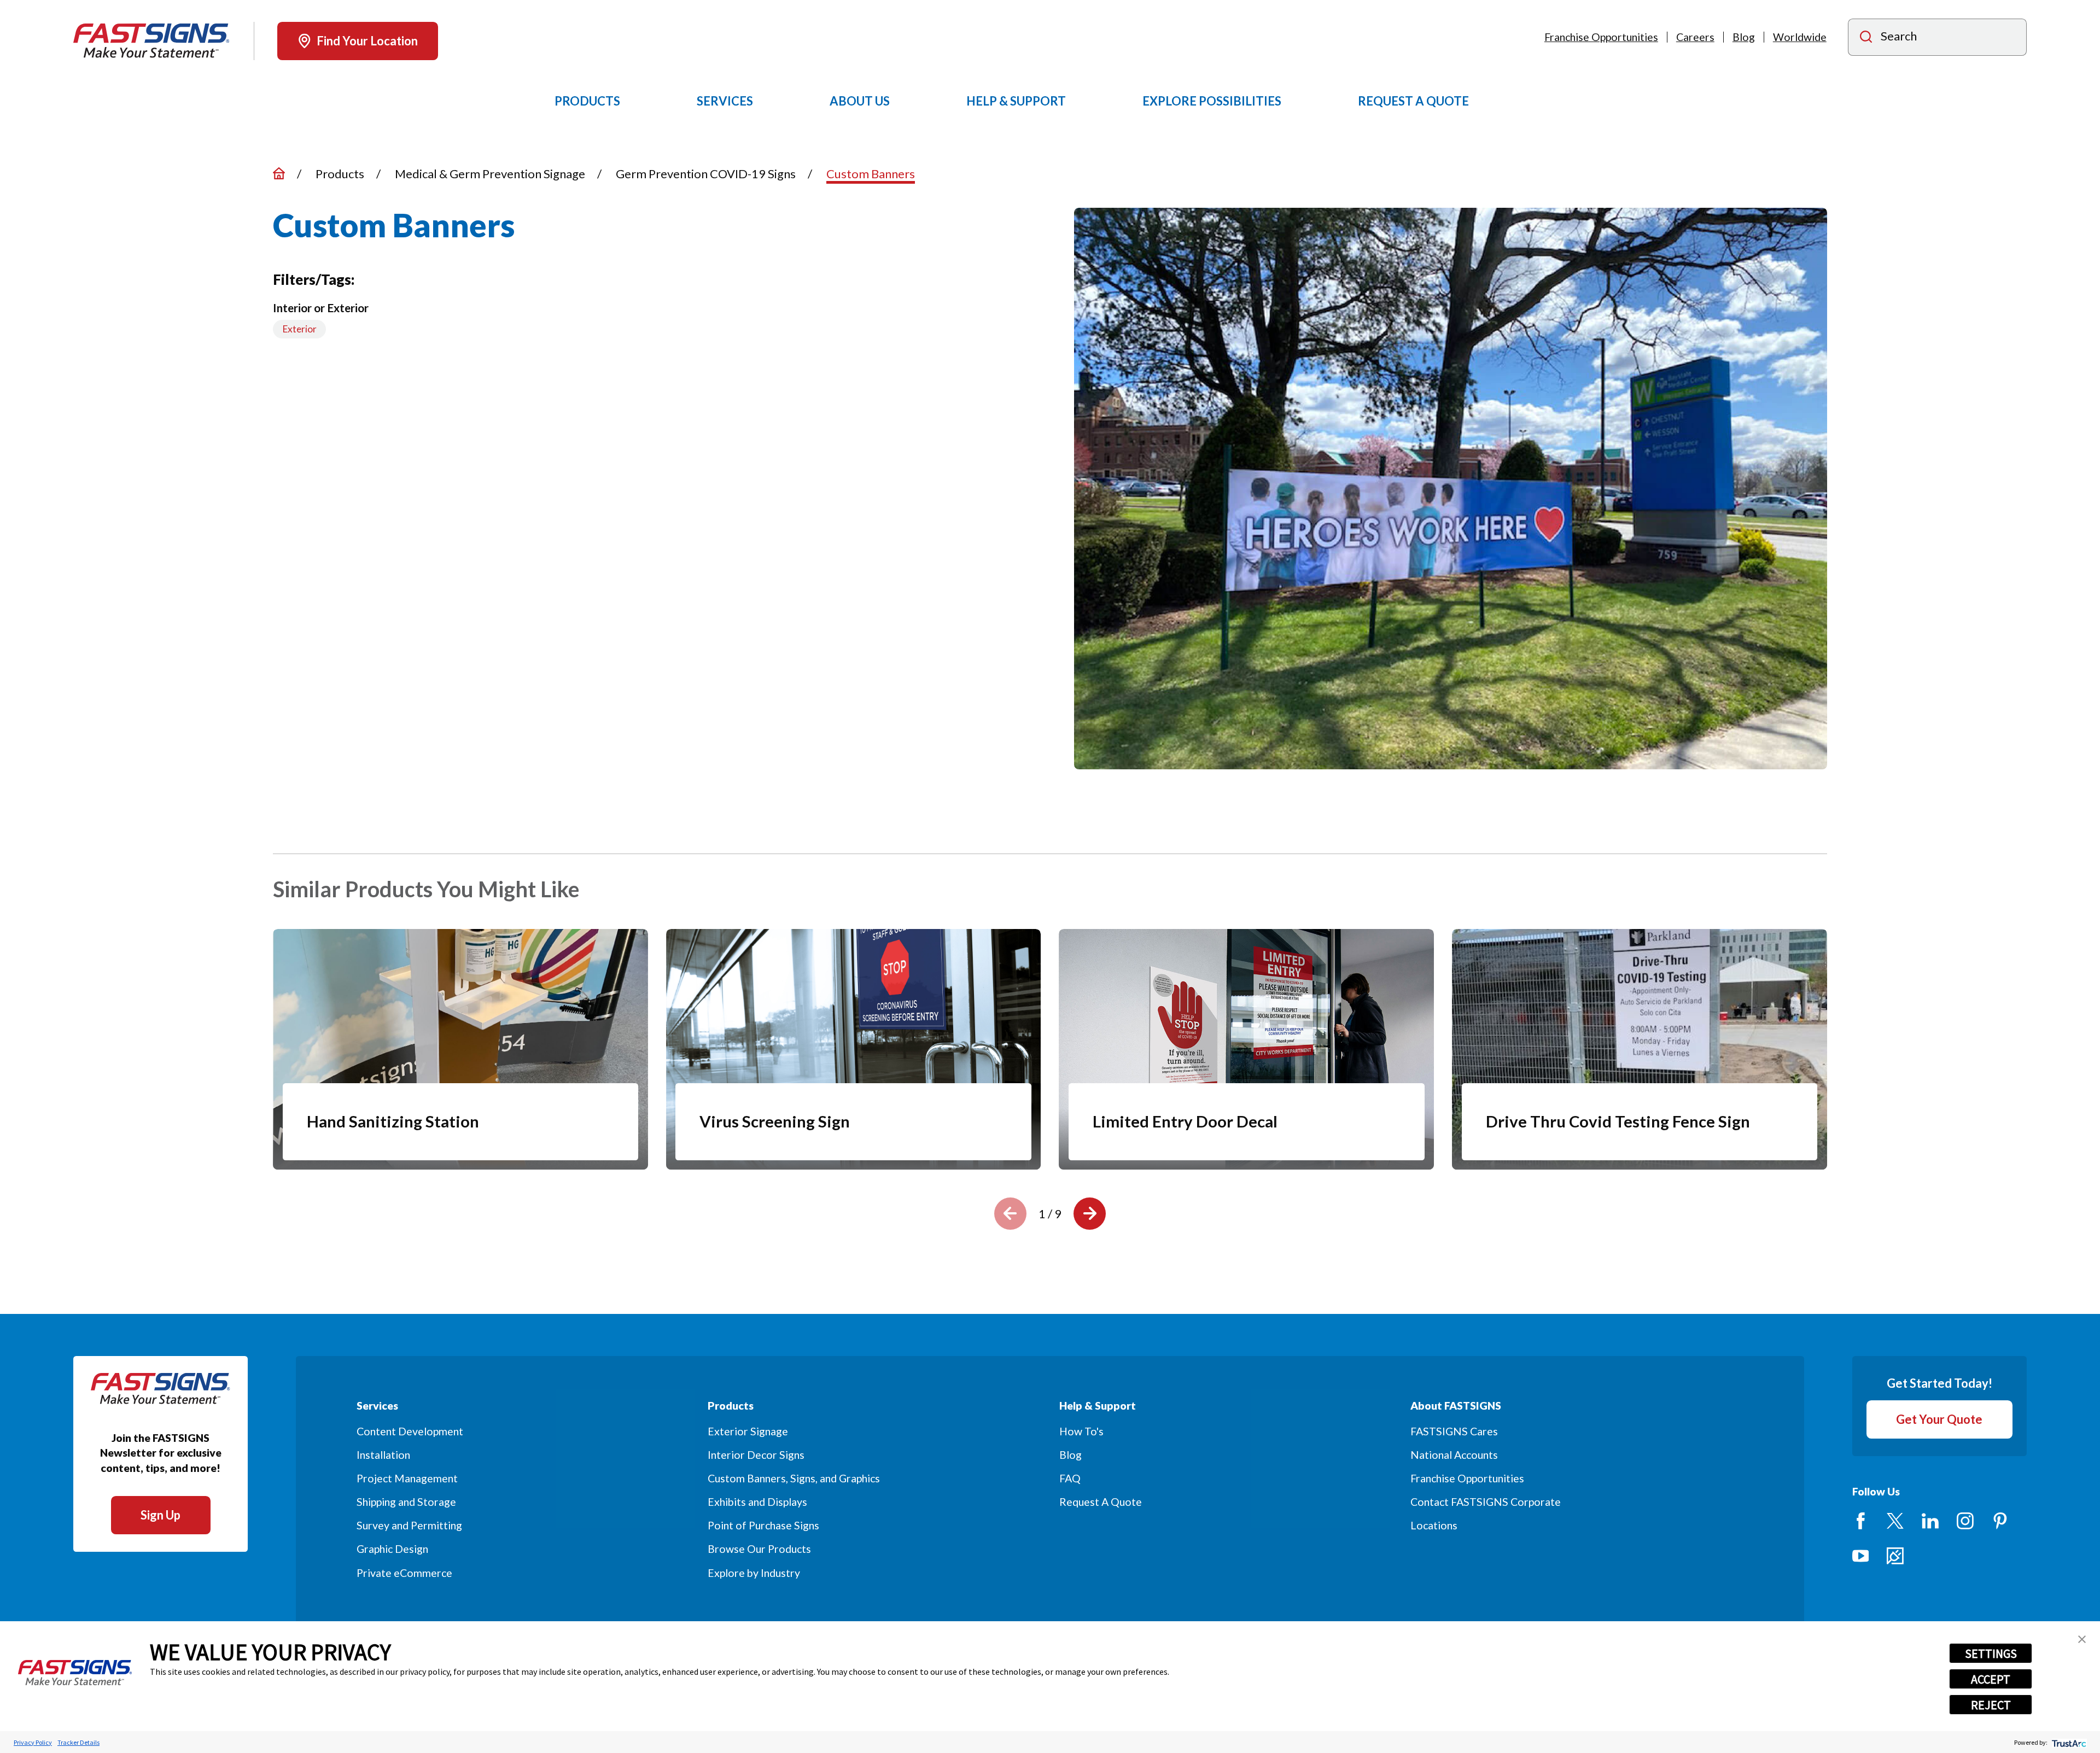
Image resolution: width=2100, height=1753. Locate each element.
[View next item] (1090, 1214)
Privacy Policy (33, 1742)
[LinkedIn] (1930, 1521)
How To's (1081, 1431)
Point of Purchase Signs (763, 1525)
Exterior (300, 329)
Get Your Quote (1939, 1419)
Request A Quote (1101, 1502)
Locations (1434, 1525)
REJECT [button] (1991, 1705)
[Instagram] (1965, 1521)
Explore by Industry (754, 1573)
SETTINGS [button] (1991, 1653)
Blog (1744, 37)
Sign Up (161, 1515)
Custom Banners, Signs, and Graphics (794, 1478)
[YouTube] (1861, 1556)
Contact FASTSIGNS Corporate (1486, 1502)
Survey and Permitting (409, 1525)
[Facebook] (1861, 1521)
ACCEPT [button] (1991, 1679)
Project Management (407, 1478)
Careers (1695, 37)
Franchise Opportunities (1601, 37)
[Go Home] (279, 173)
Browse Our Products (759, 1549)
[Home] (151, 41)
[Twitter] (1895, 1521)
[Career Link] (1895, 1556)
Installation (383, 1455)
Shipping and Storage (406, 1502)
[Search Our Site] (1866, 38)
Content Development (410, 1431)
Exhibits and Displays (757, 1502)
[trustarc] (2068, 1742)
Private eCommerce (404, 1573)
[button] (2082, 1639)
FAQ (1070, 1478)
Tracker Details (78, 1742)
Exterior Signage (748, 1431)
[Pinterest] (2000, 1521)
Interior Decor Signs (756, 1455)
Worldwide (1800, 37)
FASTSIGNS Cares (1454, 1431)
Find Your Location (367, 41)
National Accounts (1454, 1455)
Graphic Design (392, 1549)
